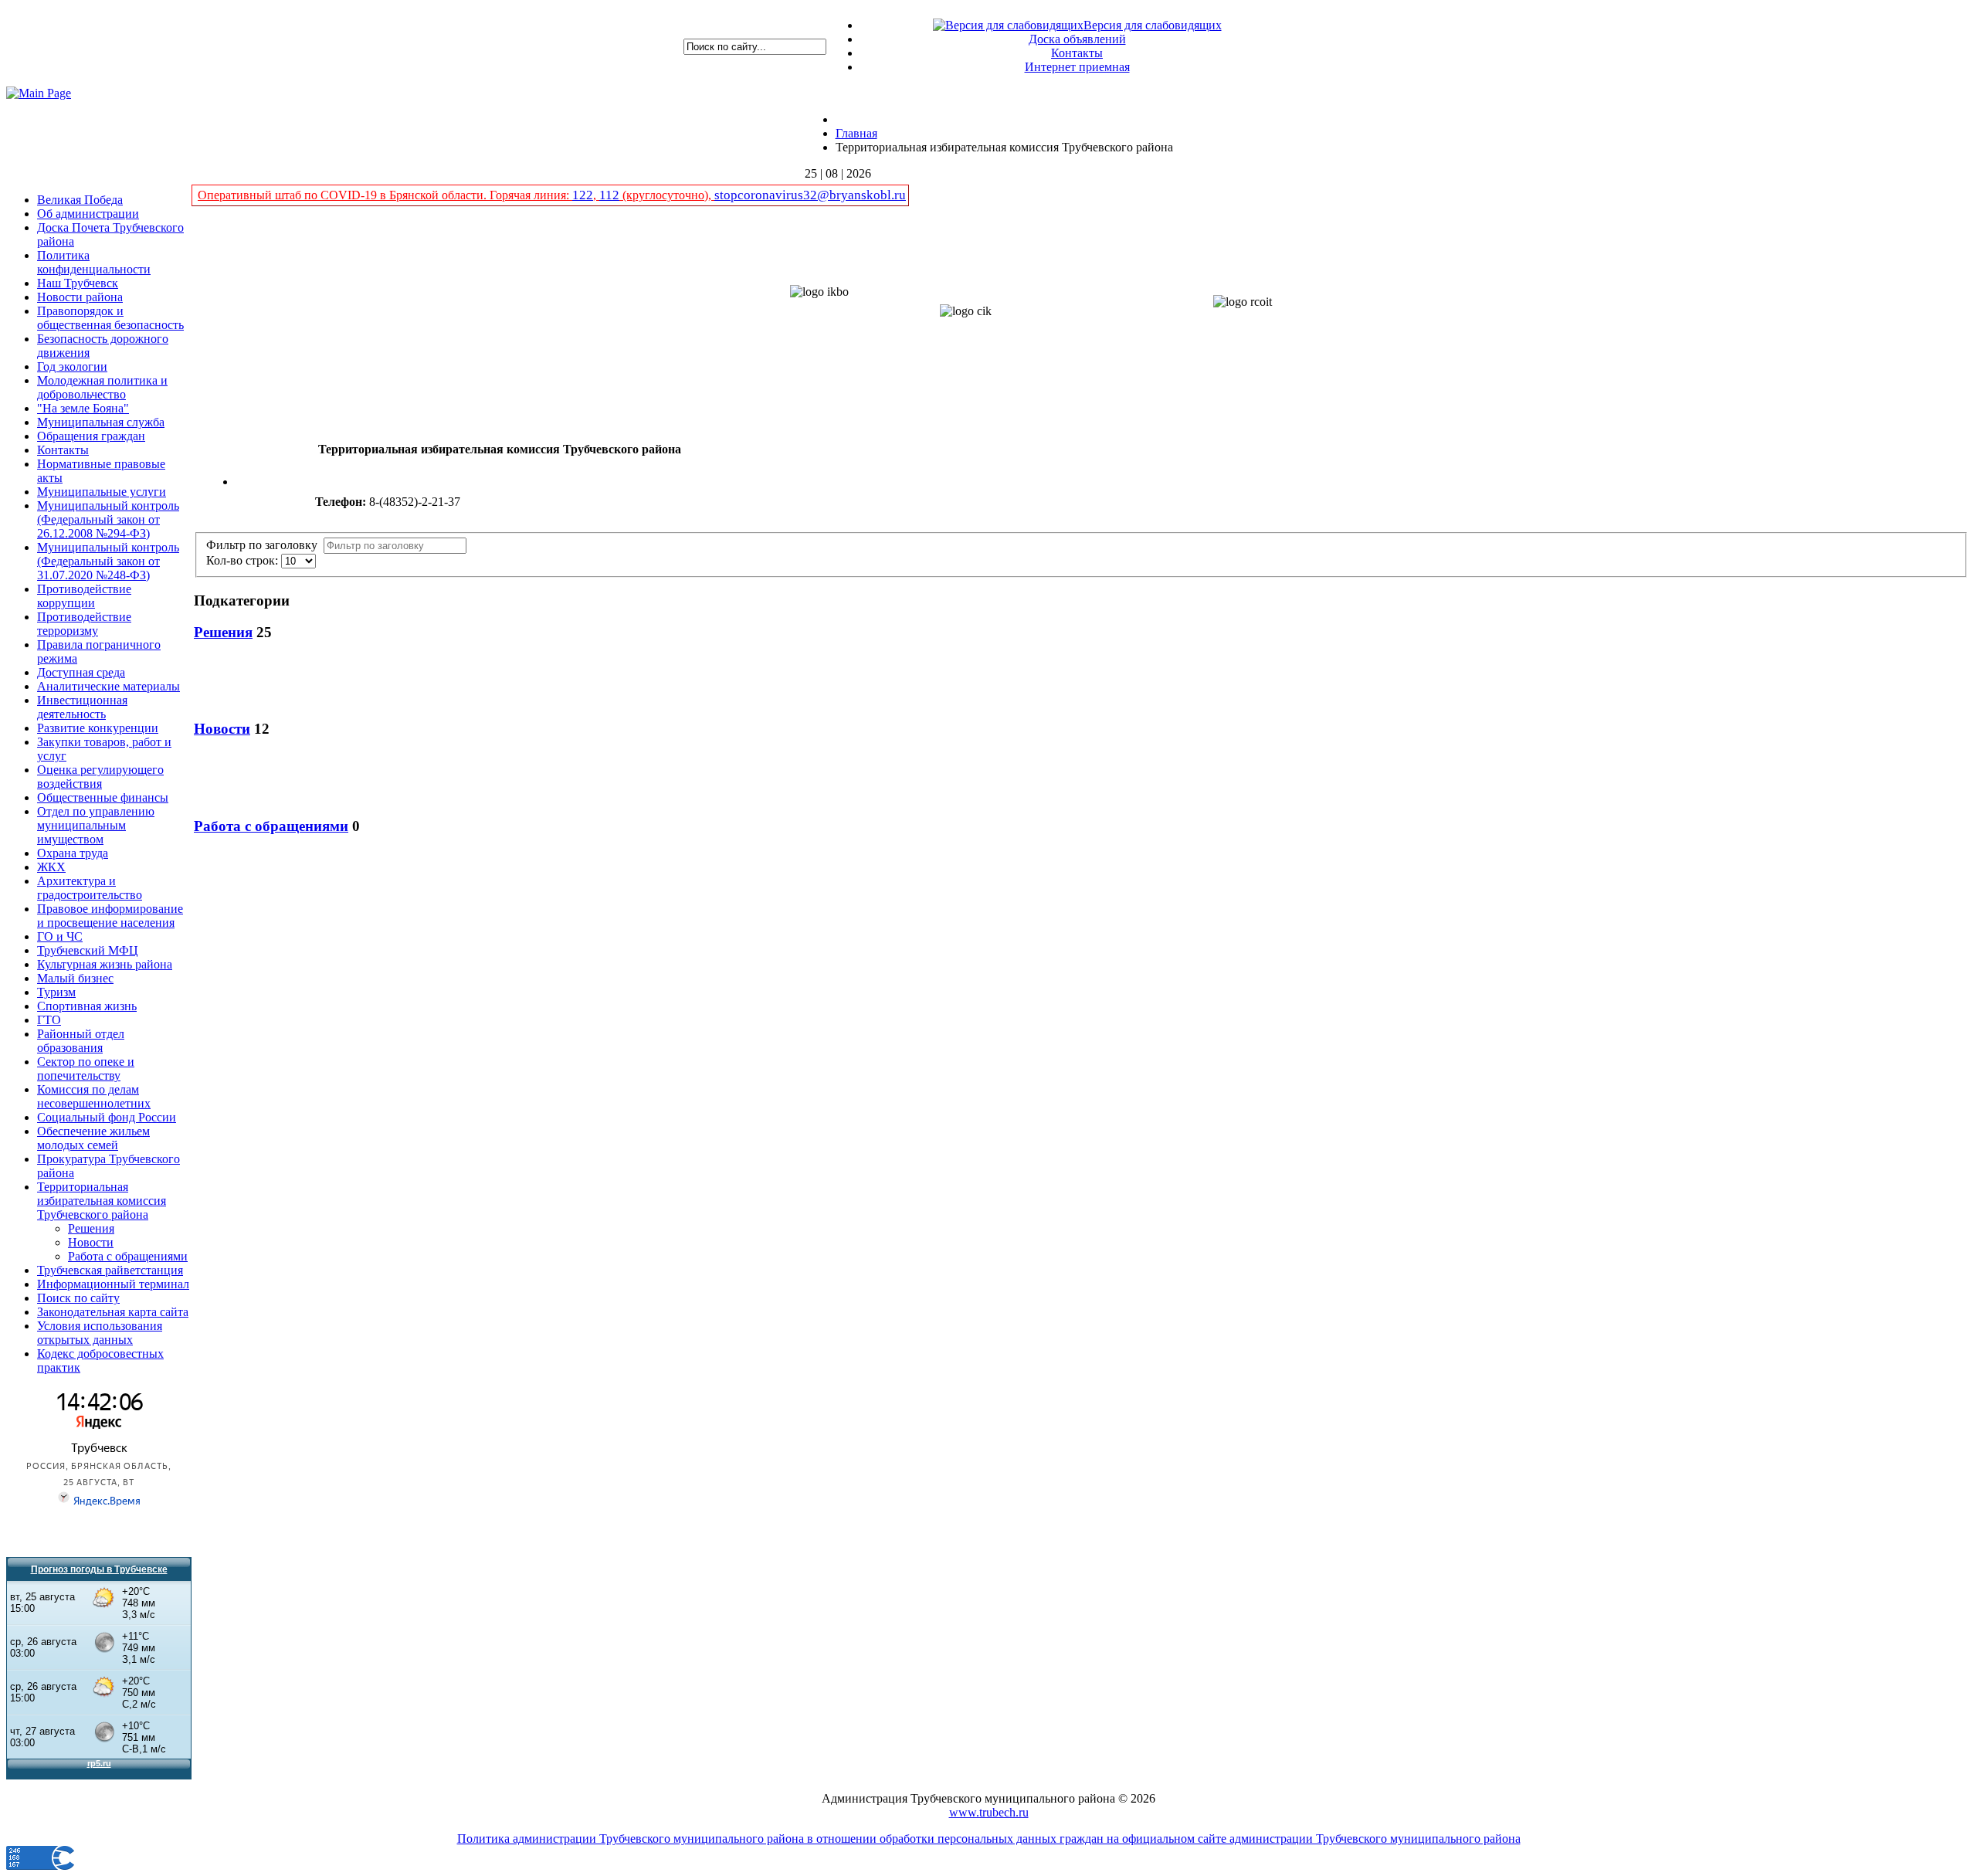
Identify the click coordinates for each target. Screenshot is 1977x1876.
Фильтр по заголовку (265, 545)
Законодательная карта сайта (113, 1312)
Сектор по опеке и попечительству (86, 1069)
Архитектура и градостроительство (90, 888)
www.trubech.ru (989, 1812)
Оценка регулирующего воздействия (100, 777)
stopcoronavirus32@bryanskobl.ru (810, 195)
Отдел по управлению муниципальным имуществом (96, 825)
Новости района (80, 297)
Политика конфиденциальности (94, 262)
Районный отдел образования (81, 1041)
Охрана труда (73, 853)
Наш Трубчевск (78, 283)
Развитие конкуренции (98, 728)
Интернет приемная (1077, 67)
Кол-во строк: (244, 560)
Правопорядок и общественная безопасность (110, 318)
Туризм (56, 992)
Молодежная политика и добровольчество (102, 387)
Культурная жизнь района (105, 964)
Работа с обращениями (128, 1256)
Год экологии (72, 366)
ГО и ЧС (60, 936)
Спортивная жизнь (87, 1006)
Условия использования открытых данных (100, 1333)
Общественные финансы (103, 797)
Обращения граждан (91, 436)
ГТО (49, 1020)
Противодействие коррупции (84, 596)
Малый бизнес (75, 978)
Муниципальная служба (101, 422)
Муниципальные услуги (102, 492)
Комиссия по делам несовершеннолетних (94, 1096)
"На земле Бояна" (83, 408)
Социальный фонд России (107, 1117)
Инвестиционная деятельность (82, 707)
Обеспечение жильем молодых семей (93, 1138)
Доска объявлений (1077, 39)
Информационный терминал (113, 1284)
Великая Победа (80, 200)
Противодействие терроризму (84, 624)
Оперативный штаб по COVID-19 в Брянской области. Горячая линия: (385, 195)
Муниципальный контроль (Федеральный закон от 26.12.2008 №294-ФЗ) (108, 519)
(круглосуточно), (667, 195)
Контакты (1077, 53)
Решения (91, 1228)
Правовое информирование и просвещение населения (110, 916)
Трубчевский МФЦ (88, 950)
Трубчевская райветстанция (110, 1270)
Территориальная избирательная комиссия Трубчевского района (102, 1201)
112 (609, 195)
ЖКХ (51, 867)
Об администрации (88, 214)
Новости (91, 1242)
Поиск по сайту (78, 1298)
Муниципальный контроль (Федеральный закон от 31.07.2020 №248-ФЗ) (108, 561)
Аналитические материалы (109, 686)
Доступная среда (81, 672)
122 (583, 195)
